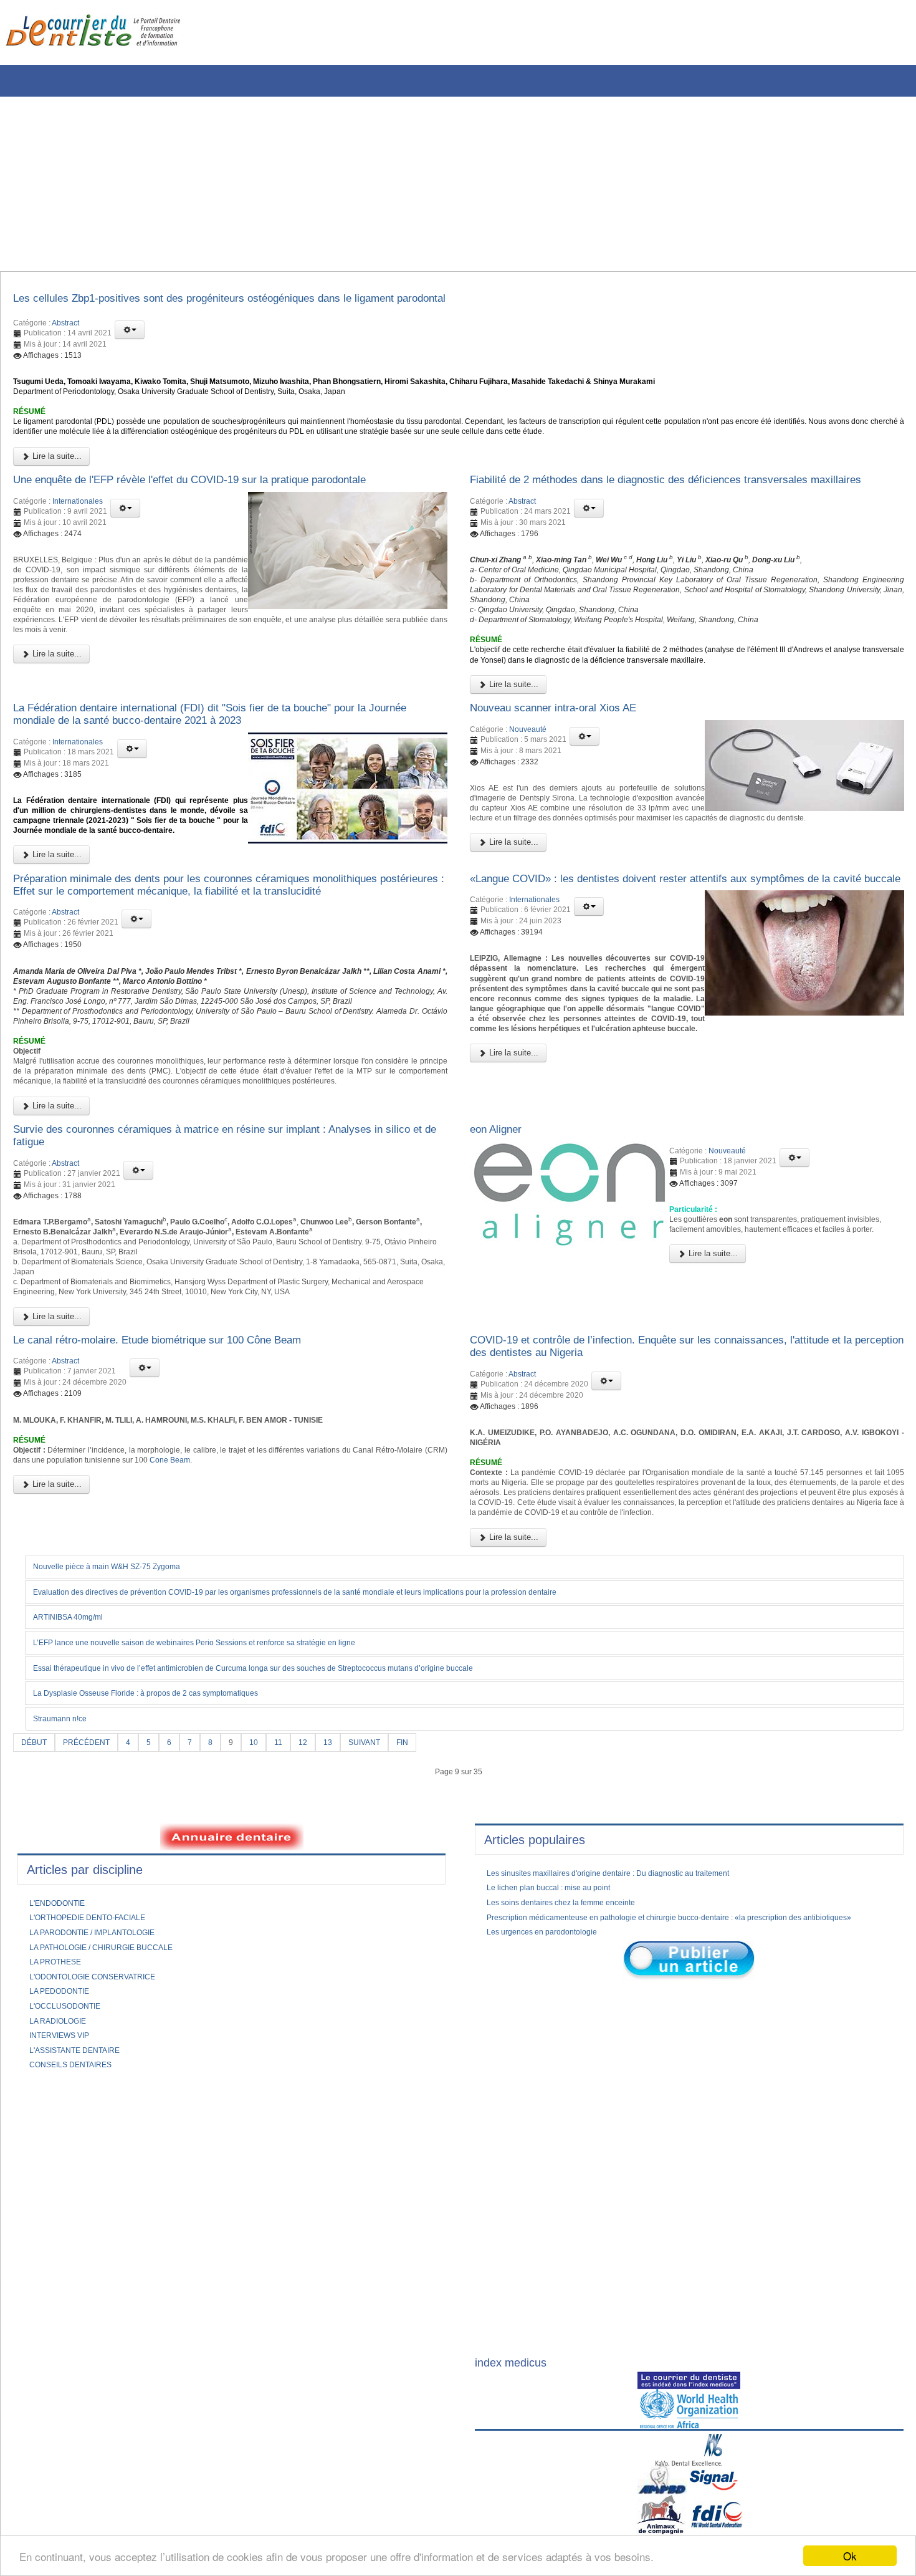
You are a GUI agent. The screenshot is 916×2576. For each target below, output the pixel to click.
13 (346, 1958)
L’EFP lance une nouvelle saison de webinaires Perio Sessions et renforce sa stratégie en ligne (222, 1857)
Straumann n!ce (66, 1934)
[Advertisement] (377, 184)
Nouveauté (528, 791)
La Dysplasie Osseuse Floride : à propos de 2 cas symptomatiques (167, 1909)
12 (320, 1958)
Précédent (93, 1958)
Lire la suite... (56, 473)
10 (268, 1958)
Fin (427, 1958)
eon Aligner (501, 1285)
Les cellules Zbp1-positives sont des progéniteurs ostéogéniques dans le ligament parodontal (270, 300)
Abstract (65, 327)
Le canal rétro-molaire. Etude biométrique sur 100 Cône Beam (185, 1519)
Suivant (385, 1958)
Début (36, 1958)
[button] (130, 334)
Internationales (78, 522)
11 (294, 1958)
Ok (850, 2556)
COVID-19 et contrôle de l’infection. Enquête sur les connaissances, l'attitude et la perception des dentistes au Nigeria (682, 1526)
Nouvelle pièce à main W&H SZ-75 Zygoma (121, 1781)
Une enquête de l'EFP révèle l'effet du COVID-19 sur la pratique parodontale (224, 499)
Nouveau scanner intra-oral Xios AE (568, 768)
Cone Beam (280, 1650)
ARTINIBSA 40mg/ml (76, 1832)
